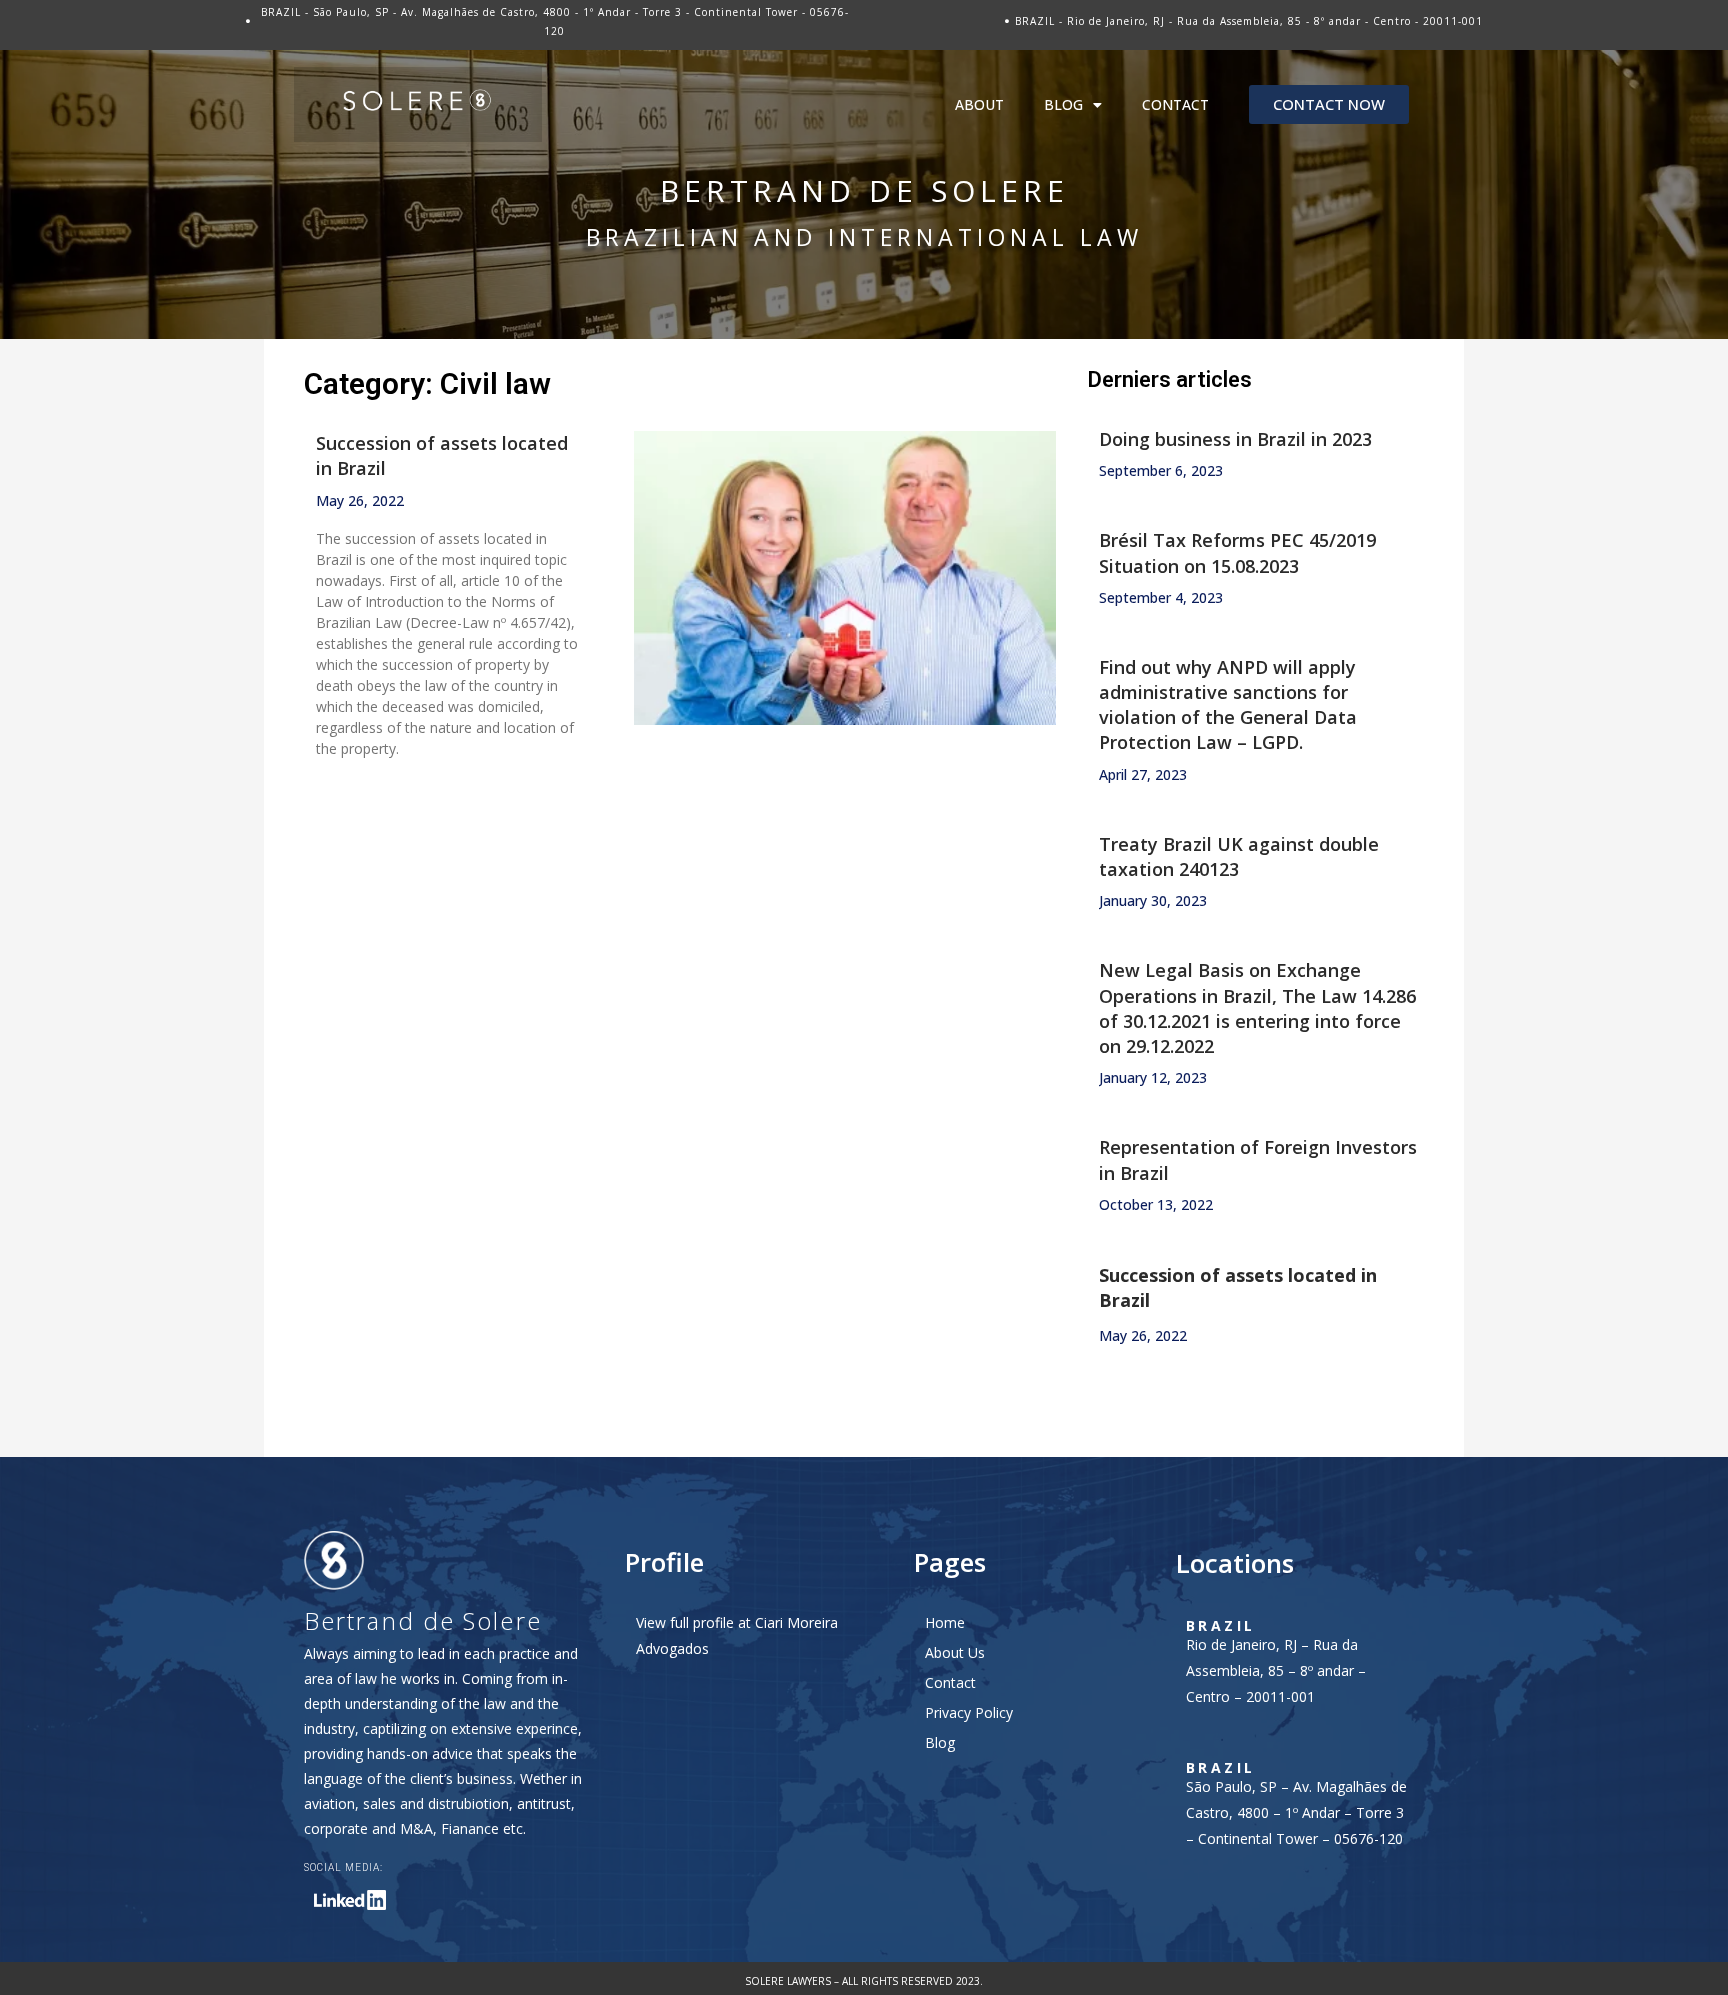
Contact (1175, 104)
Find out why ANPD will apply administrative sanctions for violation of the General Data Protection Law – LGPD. (1228, 705)
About (979, 104)
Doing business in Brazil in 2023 (1235, 439)
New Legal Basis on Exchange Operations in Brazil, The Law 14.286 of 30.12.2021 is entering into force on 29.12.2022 (1257, 1008)
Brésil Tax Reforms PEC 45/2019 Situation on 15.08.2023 (1237, 552)
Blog (1063, 104)
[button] (1329, 104)
